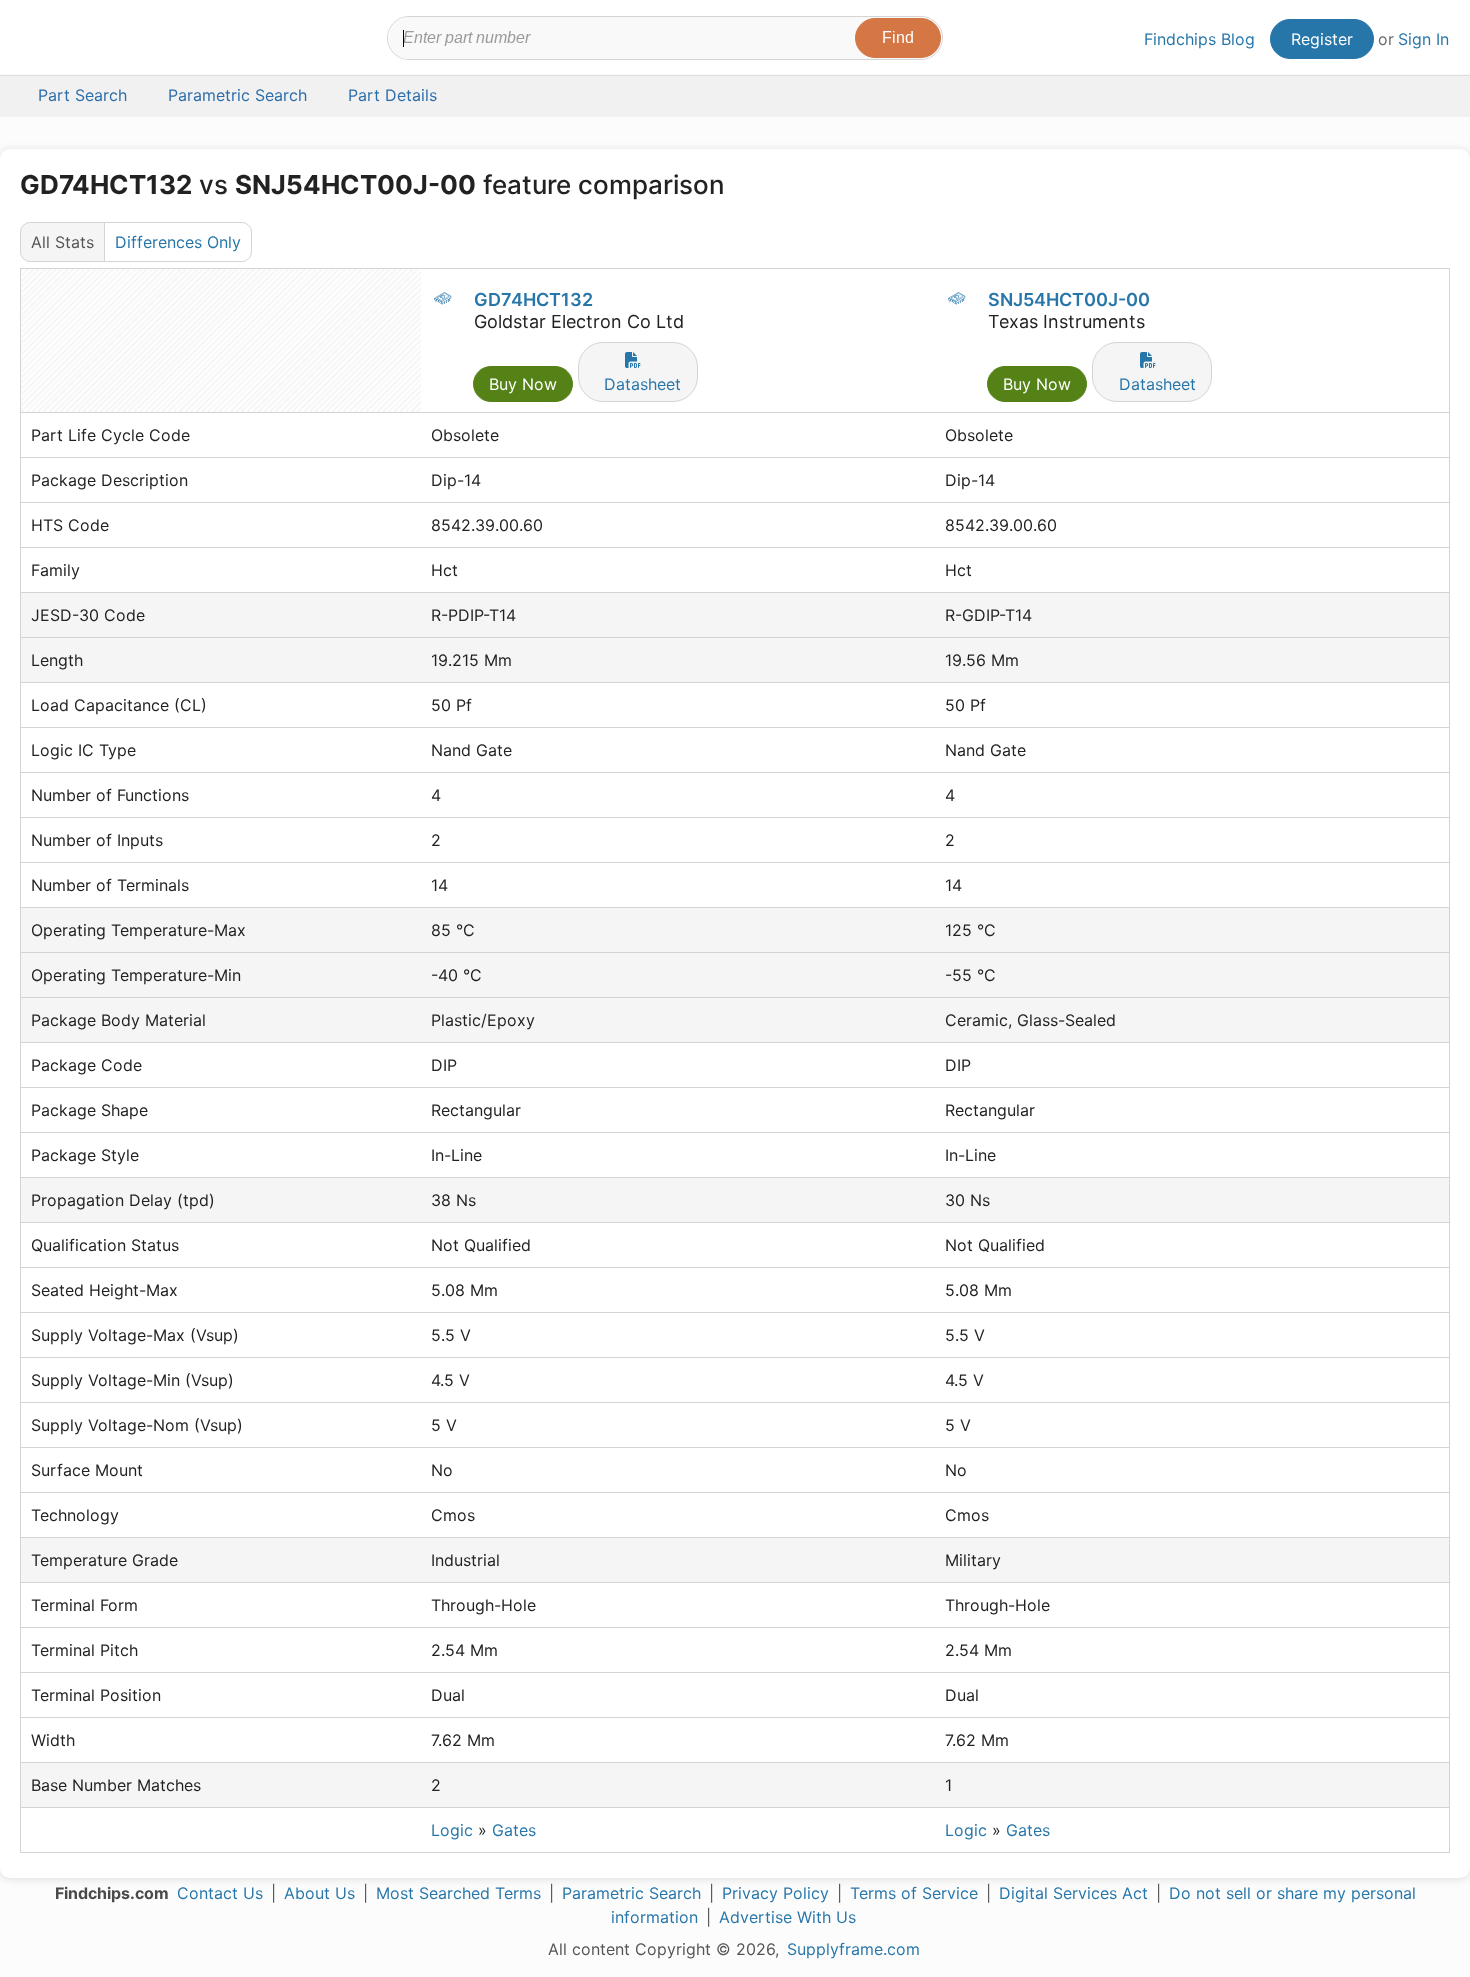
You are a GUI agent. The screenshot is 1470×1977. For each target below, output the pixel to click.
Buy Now (523, 384)
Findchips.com (86, 41)
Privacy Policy (775, 1893)
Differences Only (178, 242)
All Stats (62, 242)
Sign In (1423, 39)
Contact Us (220, 1893)
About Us (319, 1893)
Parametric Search (631, 1893)
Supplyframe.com (853, 1949)
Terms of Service (914, 1893)
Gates (514, 1830)
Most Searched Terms (458, 1893)
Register (1322, 39)
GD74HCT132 (533, 299)
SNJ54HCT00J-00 (1069, 299)
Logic (452, 1830)
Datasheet (642, 384)
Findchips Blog (1199, 39)
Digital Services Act (1073, 1893)
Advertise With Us (787, 1917)
